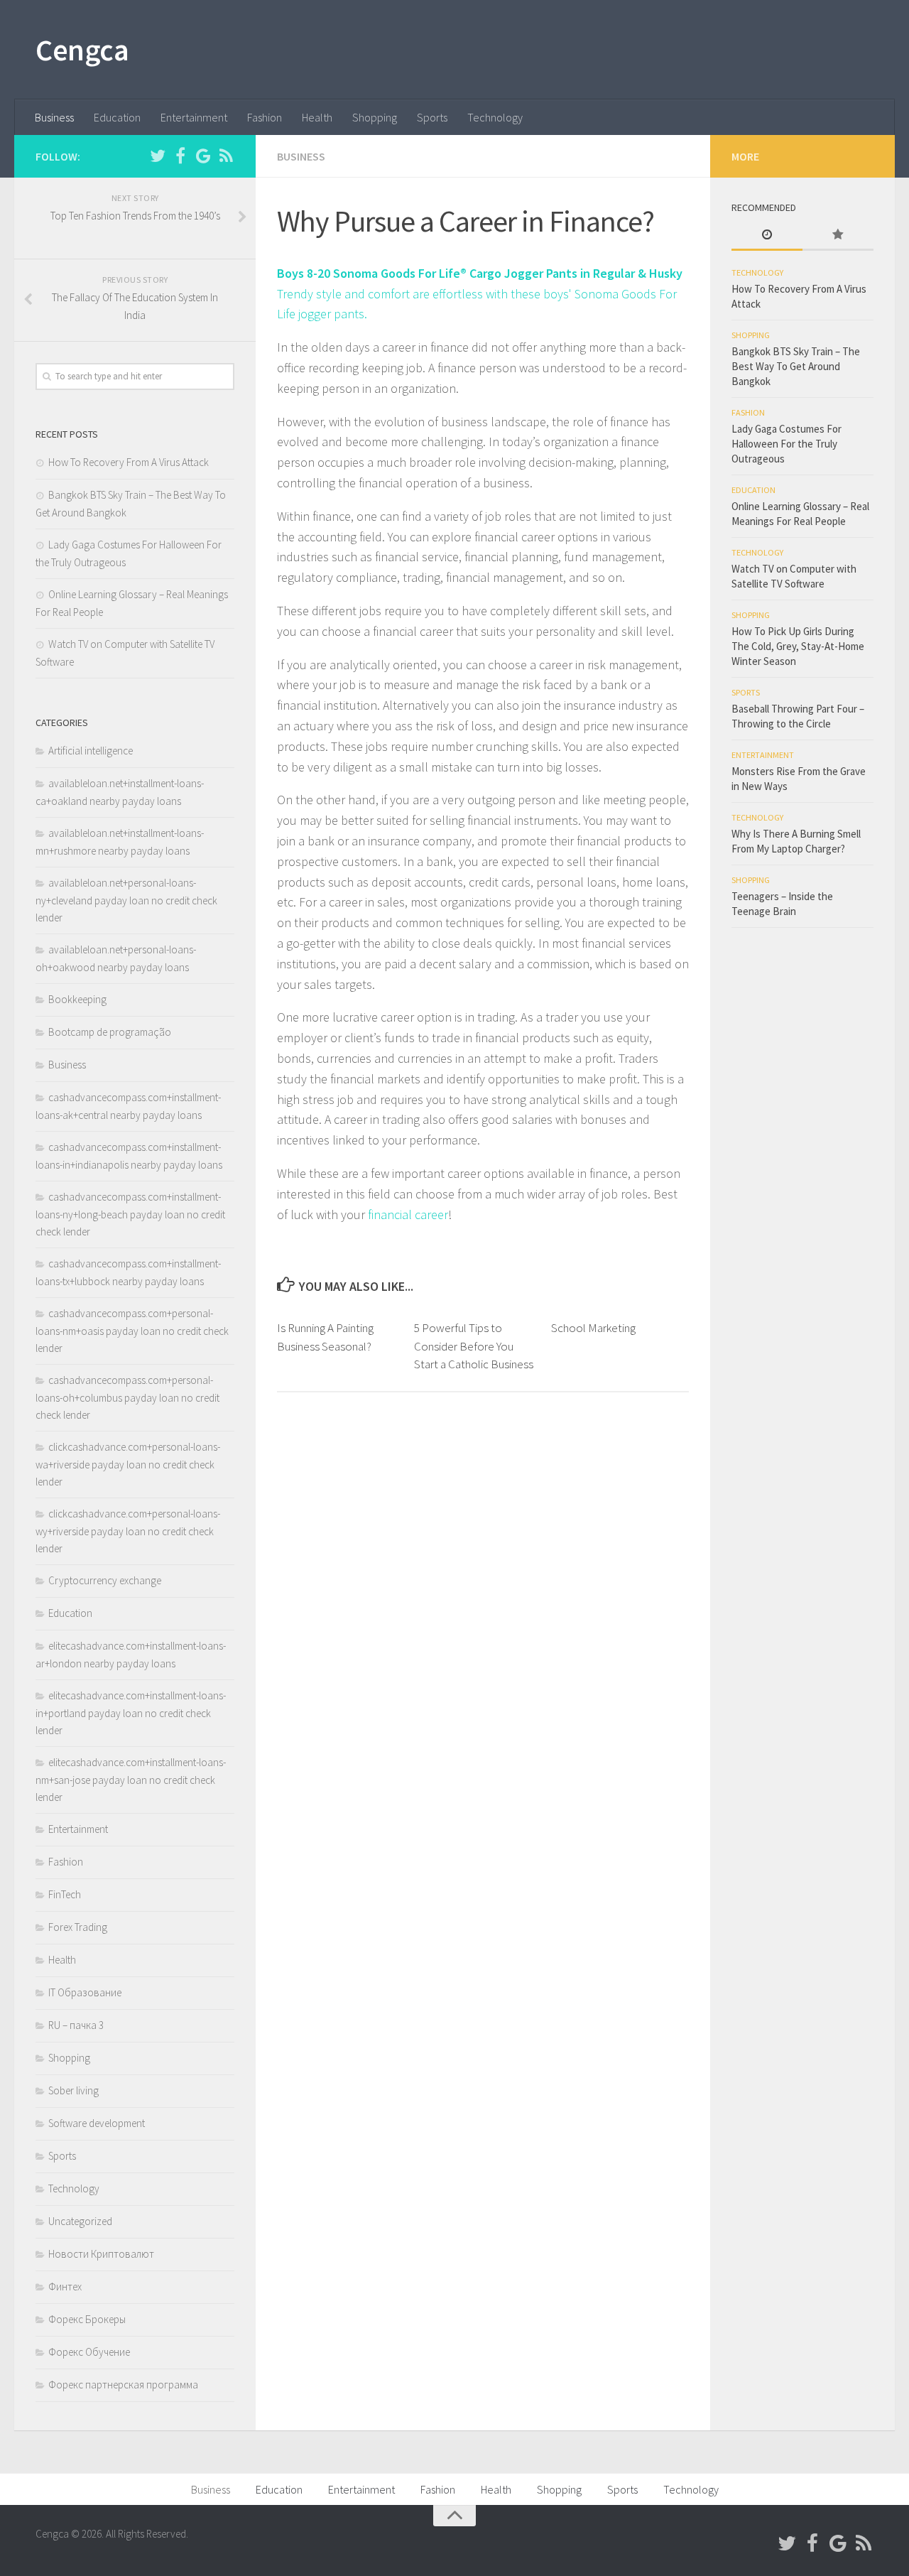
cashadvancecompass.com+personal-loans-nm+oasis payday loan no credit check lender (132, 1331)
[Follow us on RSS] (226, 156)
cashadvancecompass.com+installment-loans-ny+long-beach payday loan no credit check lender (130, 1214)
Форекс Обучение (89, 2352)
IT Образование (85, 1992)
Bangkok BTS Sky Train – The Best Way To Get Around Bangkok (796, 366)
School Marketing (593, 1328)
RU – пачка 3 (76, 2025)
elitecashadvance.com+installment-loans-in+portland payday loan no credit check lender (131, 1713)
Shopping (375, 117)
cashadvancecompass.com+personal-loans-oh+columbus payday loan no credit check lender (127, 1397)
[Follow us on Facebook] (180, 156)
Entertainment (194, 117)
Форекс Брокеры (87, 2319)
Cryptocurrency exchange (105, 1580)
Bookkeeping (77, 999)
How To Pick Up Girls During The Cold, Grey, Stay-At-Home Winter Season (798, 646)
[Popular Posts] (838, 236)
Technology (495, 117)
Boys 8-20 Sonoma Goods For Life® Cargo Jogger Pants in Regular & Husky (480, 273)
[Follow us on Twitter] (158, 156)
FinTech (65, 1894)
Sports (432, 117)
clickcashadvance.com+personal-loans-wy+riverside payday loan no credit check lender (128, 1531)
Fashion (265, 117)
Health (317, 117)
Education (117, 117)
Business (54, 117)
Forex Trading (78, 1927)
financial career (408, 1214)
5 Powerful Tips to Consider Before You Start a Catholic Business (474, 1346)
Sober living (74, 2090)
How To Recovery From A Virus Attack (129, 462)
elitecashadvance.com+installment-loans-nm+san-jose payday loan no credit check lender (131, 1780)
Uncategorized (80, 2221)
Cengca (82, 50)
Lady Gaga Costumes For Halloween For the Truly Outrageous (786, 444)
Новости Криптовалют (101, 2254)
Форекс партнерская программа (123, 2385)
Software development (97, 2123)
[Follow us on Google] (203, 156)
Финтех (65, 2287)
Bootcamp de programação (110, 1032)
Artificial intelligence (91, 751)
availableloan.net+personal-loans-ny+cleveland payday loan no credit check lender (126, 900)
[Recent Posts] (767, 236)
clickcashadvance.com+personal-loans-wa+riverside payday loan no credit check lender (128, 1464)
